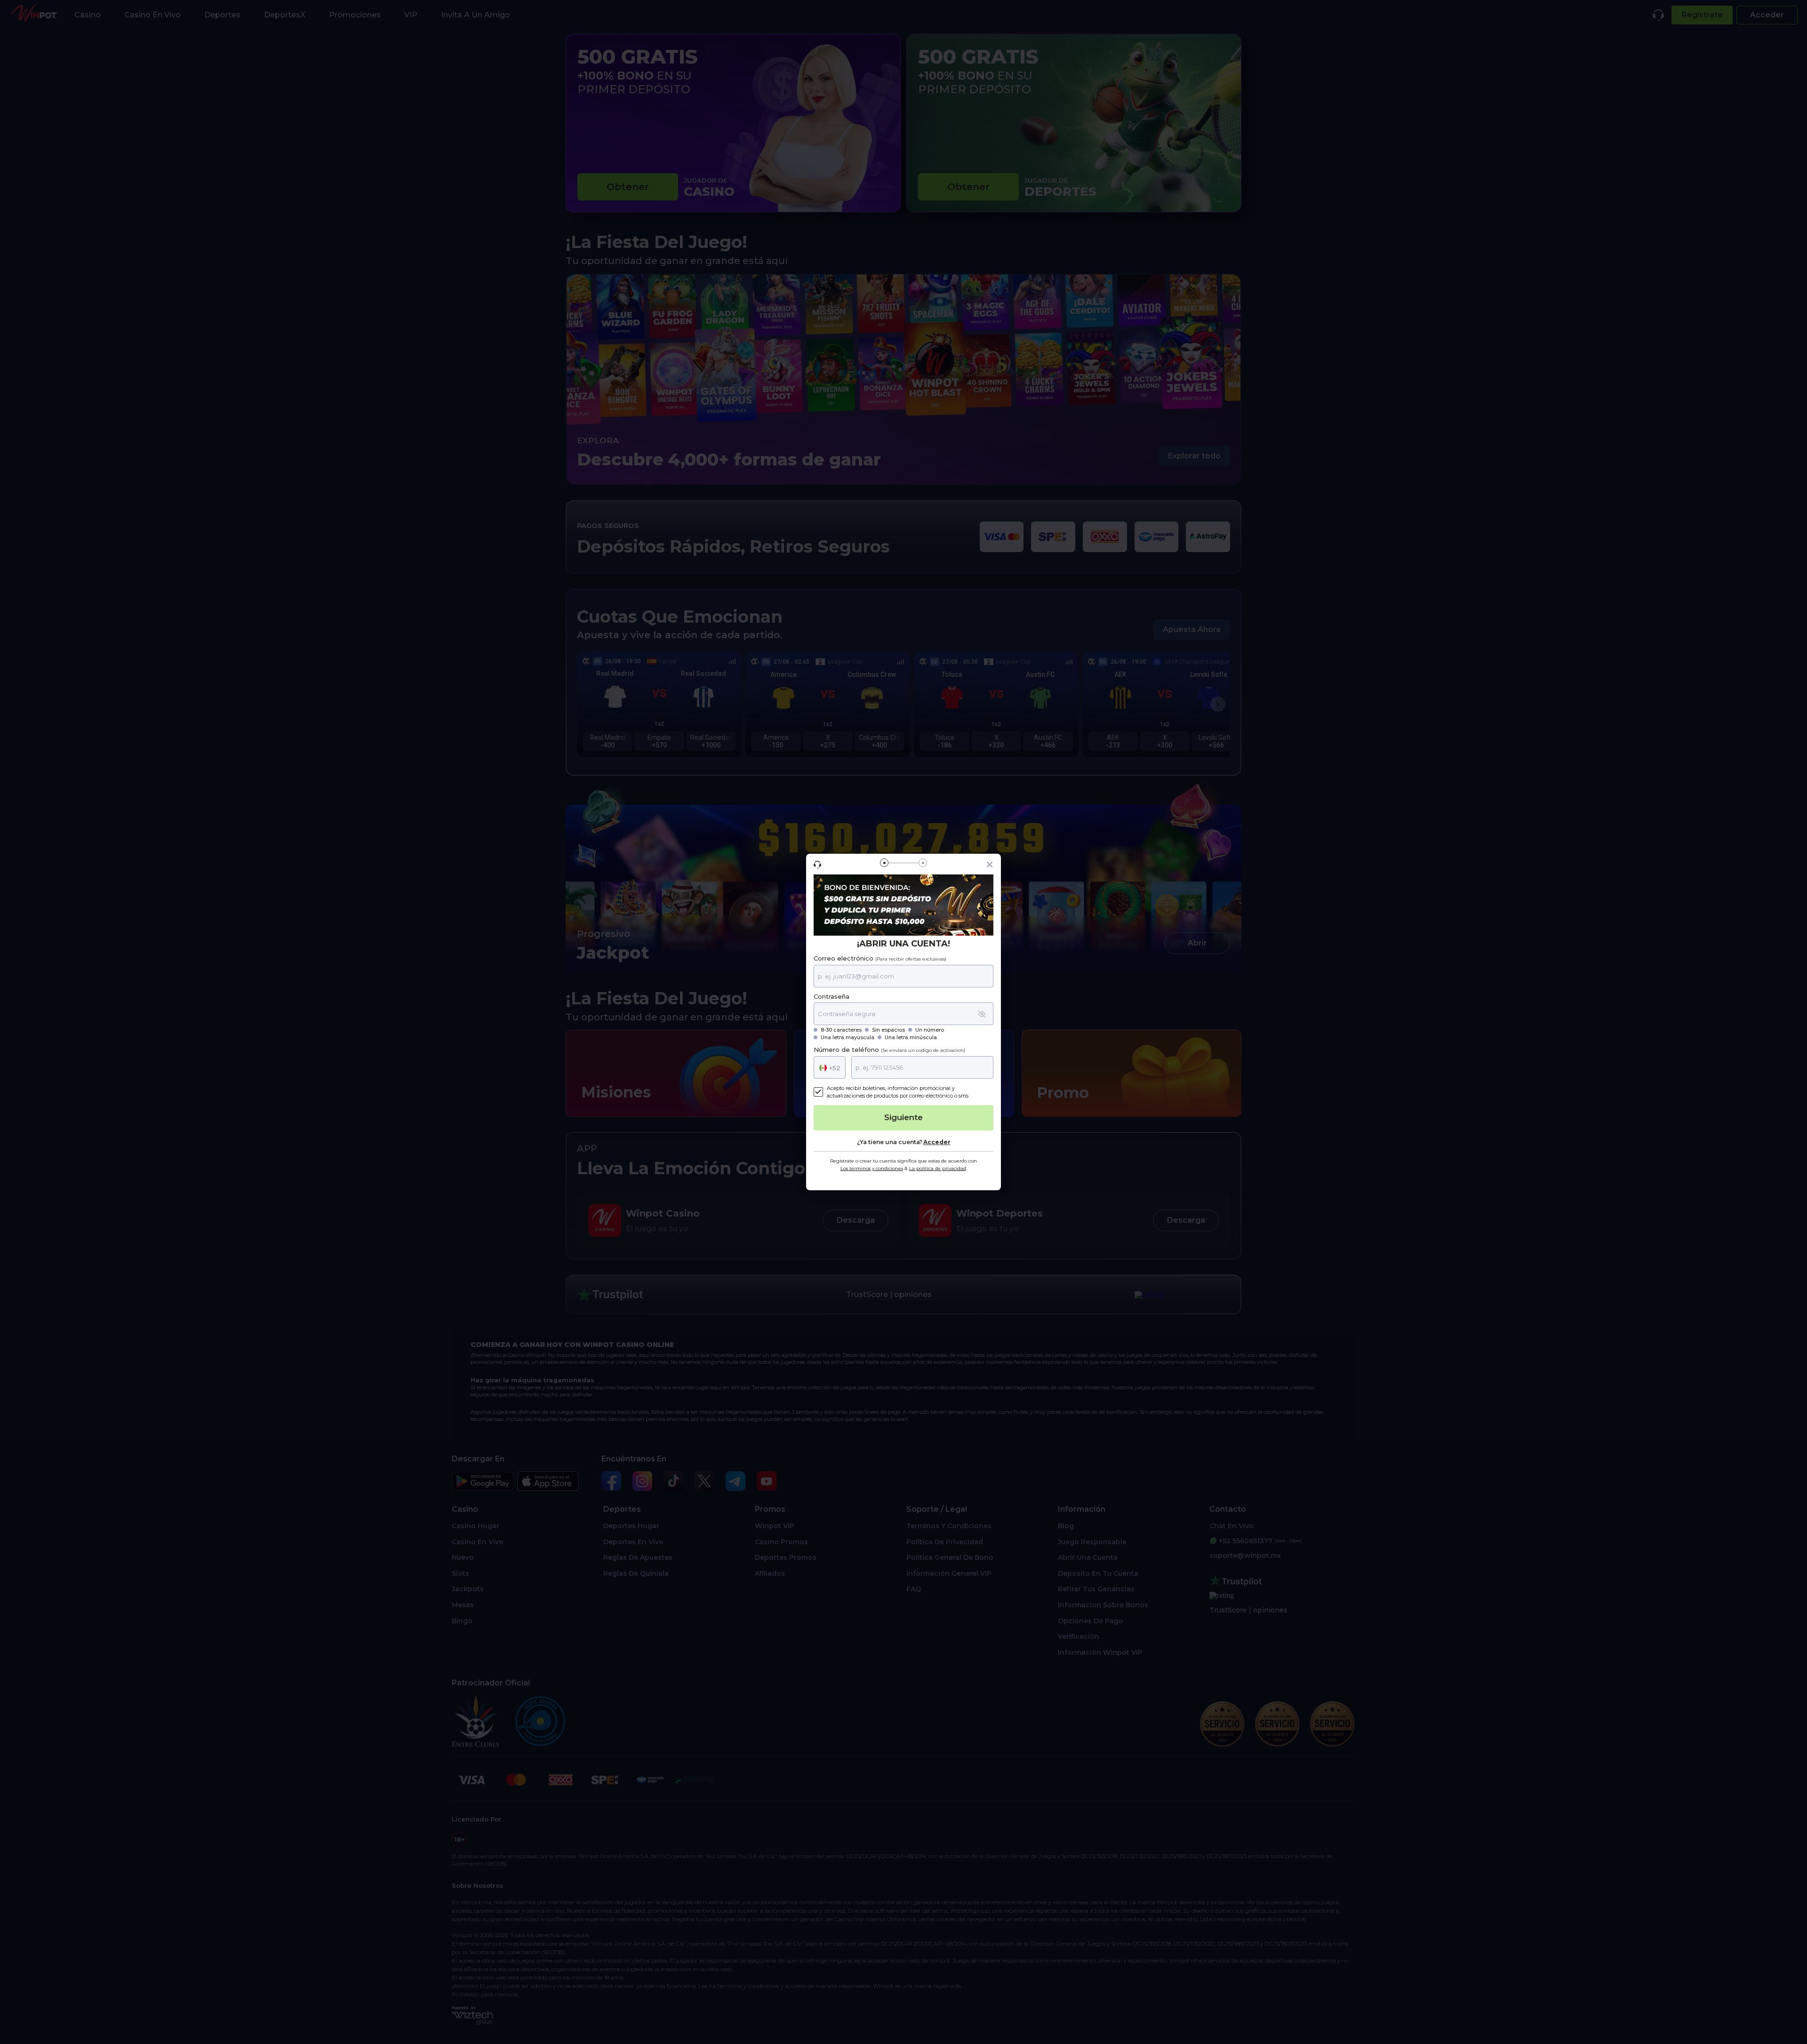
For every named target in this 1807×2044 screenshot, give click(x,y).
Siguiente (903, 1117)
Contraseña (832, 997)
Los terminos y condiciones (872, 1168)
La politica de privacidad (938, 1168)
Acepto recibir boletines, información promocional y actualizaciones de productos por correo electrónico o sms (898, 1092)
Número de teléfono (889, 1050)
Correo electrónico (880, 958)
